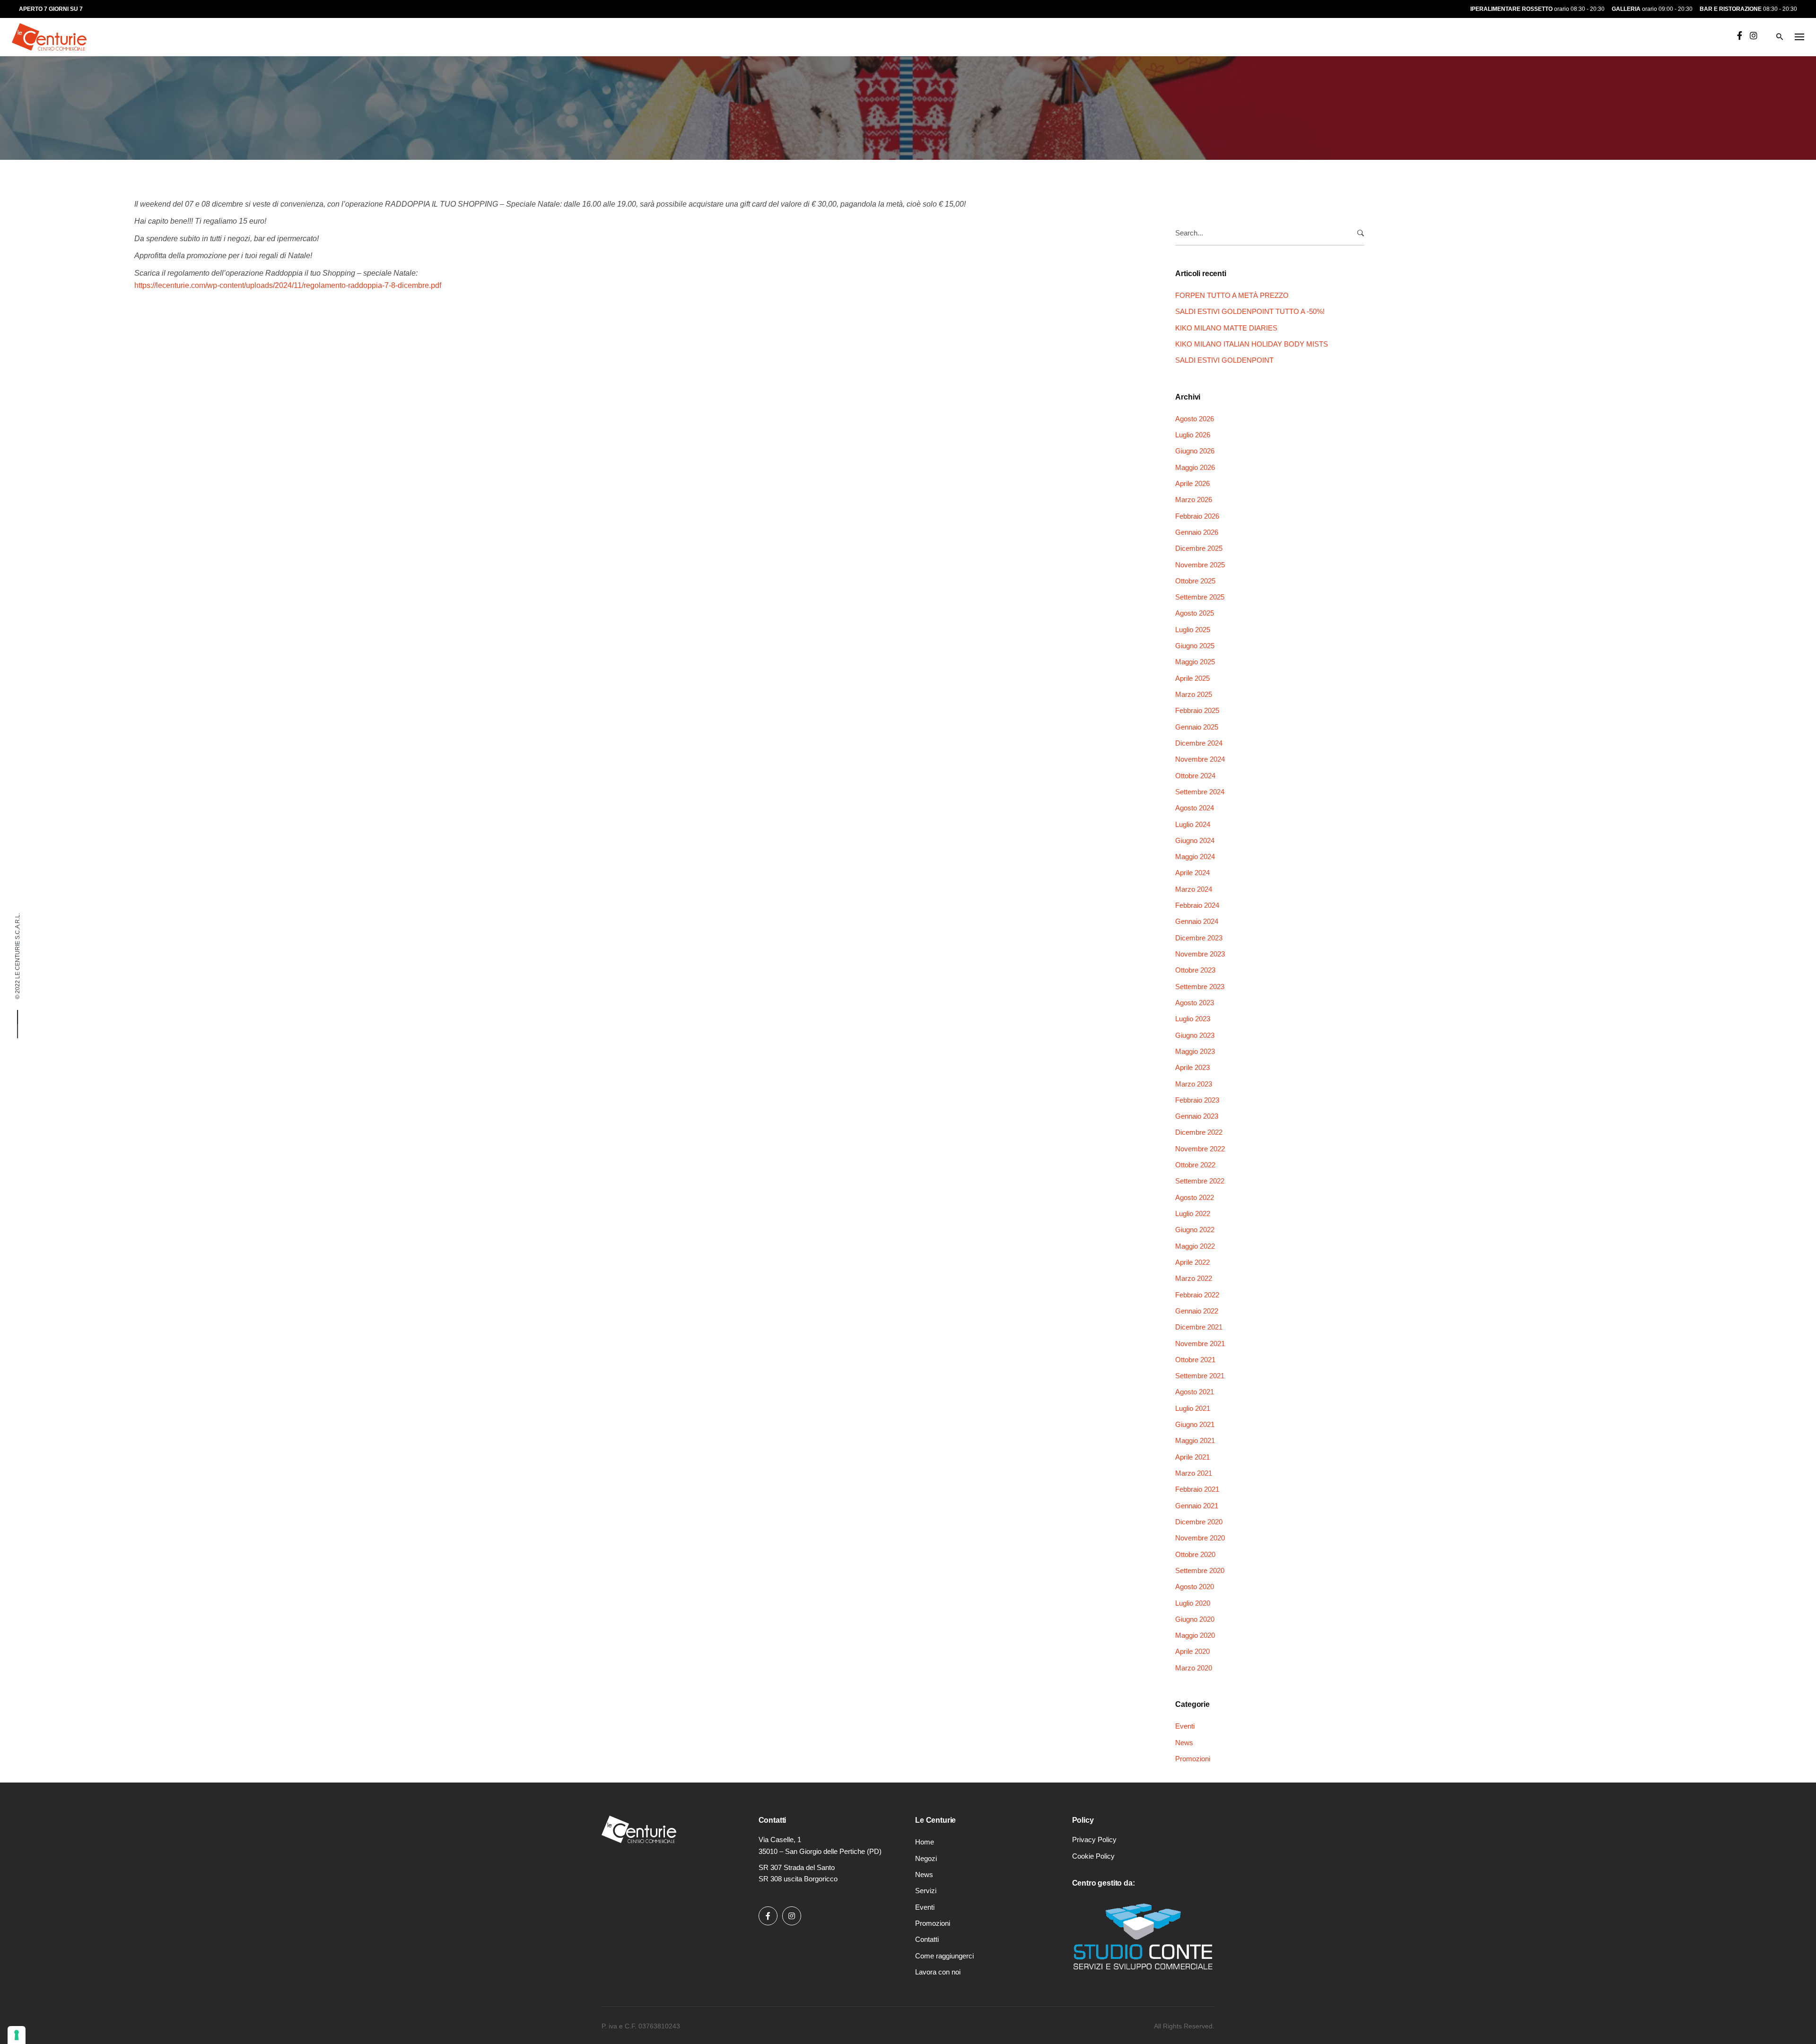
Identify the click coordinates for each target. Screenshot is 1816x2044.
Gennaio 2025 (1197, 727)
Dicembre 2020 (1199, 1522)
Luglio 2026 (1193, 435)
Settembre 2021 (1200, 1376)
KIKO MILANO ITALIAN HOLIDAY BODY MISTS (1252, 344)
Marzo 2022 (1194, 1278)
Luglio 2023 (1193, 1019)
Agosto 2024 (1195, 808)
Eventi (152, 84)
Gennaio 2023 (1197, 1116)
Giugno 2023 (1195, 1035)
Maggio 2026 (1195, 467)
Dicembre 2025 (1199, 548)
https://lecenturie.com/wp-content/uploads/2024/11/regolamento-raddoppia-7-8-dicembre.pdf (288, 285)
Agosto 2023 (1195, 1003)
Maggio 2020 (1195, 1635)
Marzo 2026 (1194, 500)
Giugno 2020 (1195, 1619)
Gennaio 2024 (1197, 921)
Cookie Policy (1093, 1856)
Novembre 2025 (1200, 565)
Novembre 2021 (1200, 1344)
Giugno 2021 (1195, 1424)
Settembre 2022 (1200, 1181)
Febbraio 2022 (1197, 1295)
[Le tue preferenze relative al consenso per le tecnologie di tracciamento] (17, 2035)
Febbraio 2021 (1197, 1489)
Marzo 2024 (1194, 889)
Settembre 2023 (1200, 987)
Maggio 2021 (1195, 1440)
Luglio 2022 (1193, 1213)
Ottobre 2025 (1195, 581)
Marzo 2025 (1194, 694)
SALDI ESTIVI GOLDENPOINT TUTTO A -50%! (1250, 311)
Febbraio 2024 (1197, 905)
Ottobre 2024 (1195, 776)
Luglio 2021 (1193, 1408)
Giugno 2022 (1195, 1230)
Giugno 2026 (1195, 451)
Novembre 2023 (1200, 954)
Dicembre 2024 (1199, 743)
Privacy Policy (1094, 1840)
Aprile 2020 (1192, 1651)
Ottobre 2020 (1195, 1554)
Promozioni (1193, 1759)
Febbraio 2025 (1197, 710)
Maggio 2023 (1195, 1051)
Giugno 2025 (1195, 646)
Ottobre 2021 (1195, 1360)
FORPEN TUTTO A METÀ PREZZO (1232, 295)
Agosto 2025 (1195, 613)
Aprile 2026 (1192, 483)
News (1184, 1743)
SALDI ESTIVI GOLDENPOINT (1224, 360)
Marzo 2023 (1194, 1084)
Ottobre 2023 (1195, 970)
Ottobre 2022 (1195, 1165)
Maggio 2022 (1195, 1246)
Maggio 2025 (1195, 662)
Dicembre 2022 (1199, 1132)
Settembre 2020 (1200, 1570)
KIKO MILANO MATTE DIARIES (1226, 328)
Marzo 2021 (1194, 1473)
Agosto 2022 (1195, 1197)
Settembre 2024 (1200, 792)
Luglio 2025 (1193, 630)
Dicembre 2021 (1199, 1327)
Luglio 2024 (1193, 824)
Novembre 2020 (1200, 1538)
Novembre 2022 (1200, 1149)
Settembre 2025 (1200, 597)
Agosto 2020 (1195, 1587)
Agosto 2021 (1195, 1392)
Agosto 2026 (1195, 419)
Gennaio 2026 (1197, 532)
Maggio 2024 (1195, 857)
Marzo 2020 (1194, 1668)
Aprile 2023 (1192, 1067)
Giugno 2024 (1195, 840)
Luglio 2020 (1193, 1603)
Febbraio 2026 (1197, 516)
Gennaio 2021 (1197, 1506)
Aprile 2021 (1192, 1457)
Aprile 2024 (1192, 873)
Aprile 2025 (1192, 678)
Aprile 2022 (1192, 1262)
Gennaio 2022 (1197, 1311)
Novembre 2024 (1200, 759)
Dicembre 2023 (1199, 938)
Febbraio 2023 (1197, 1100)
